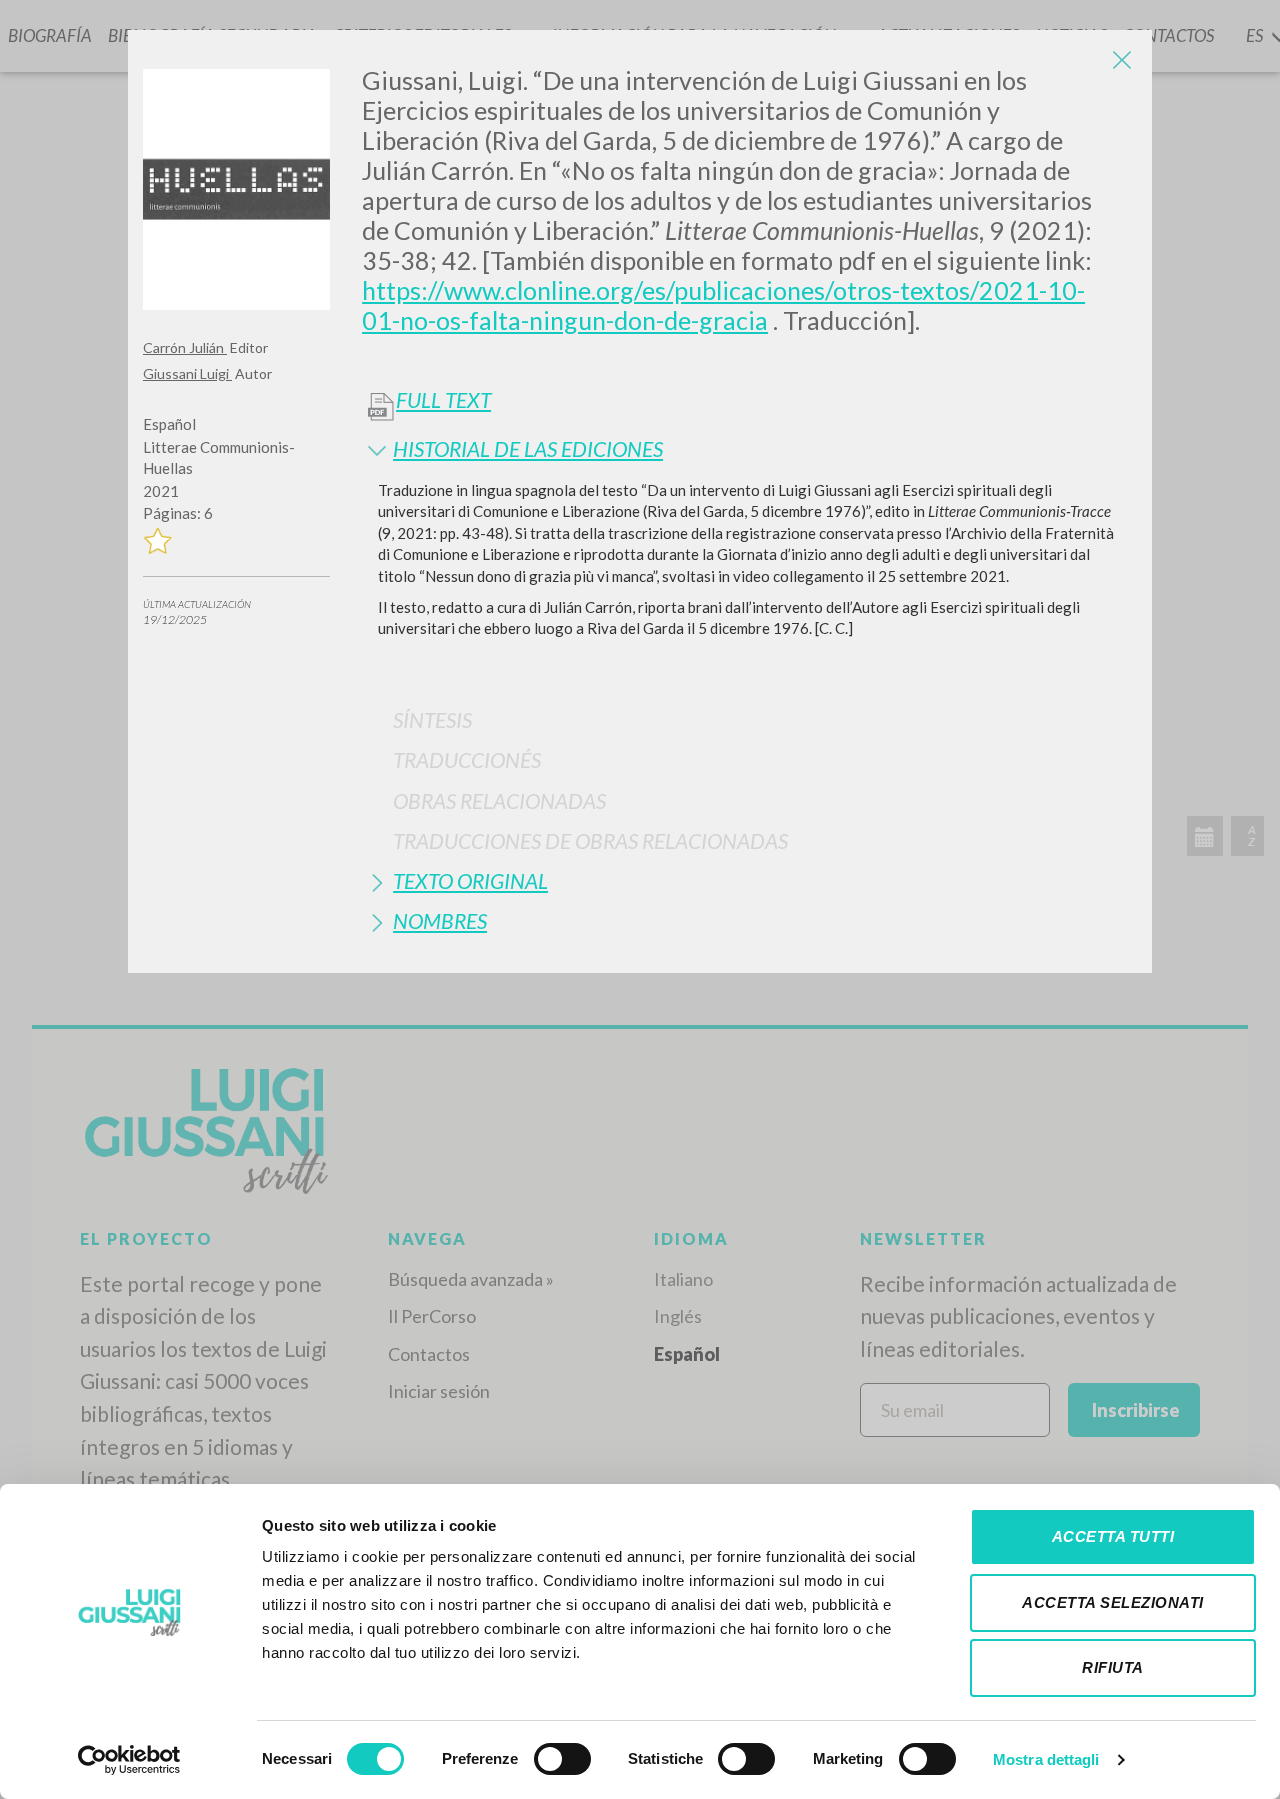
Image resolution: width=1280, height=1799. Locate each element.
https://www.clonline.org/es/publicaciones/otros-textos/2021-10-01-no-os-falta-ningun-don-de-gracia (723, 305)
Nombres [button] (440, 920)
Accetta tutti (1113, 1536)
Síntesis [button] (432, 719)
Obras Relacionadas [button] (499, 800)
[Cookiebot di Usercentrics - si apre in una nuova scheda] (129, 1760)
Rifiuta (1113, 1667)
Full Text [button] (443, 400)
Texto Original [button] (470, 880)
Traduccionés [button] (467, 759)
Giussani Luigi (187, 373)
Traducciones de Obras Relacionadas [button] (590, 840)
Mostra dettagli (1046, 1759)
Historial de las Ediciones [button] (528, 448)
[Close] (1122, 60)
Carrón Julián (185, 347)
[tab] (749, 448)
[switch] (562, 1759)
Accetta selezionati (1113, 1602)
